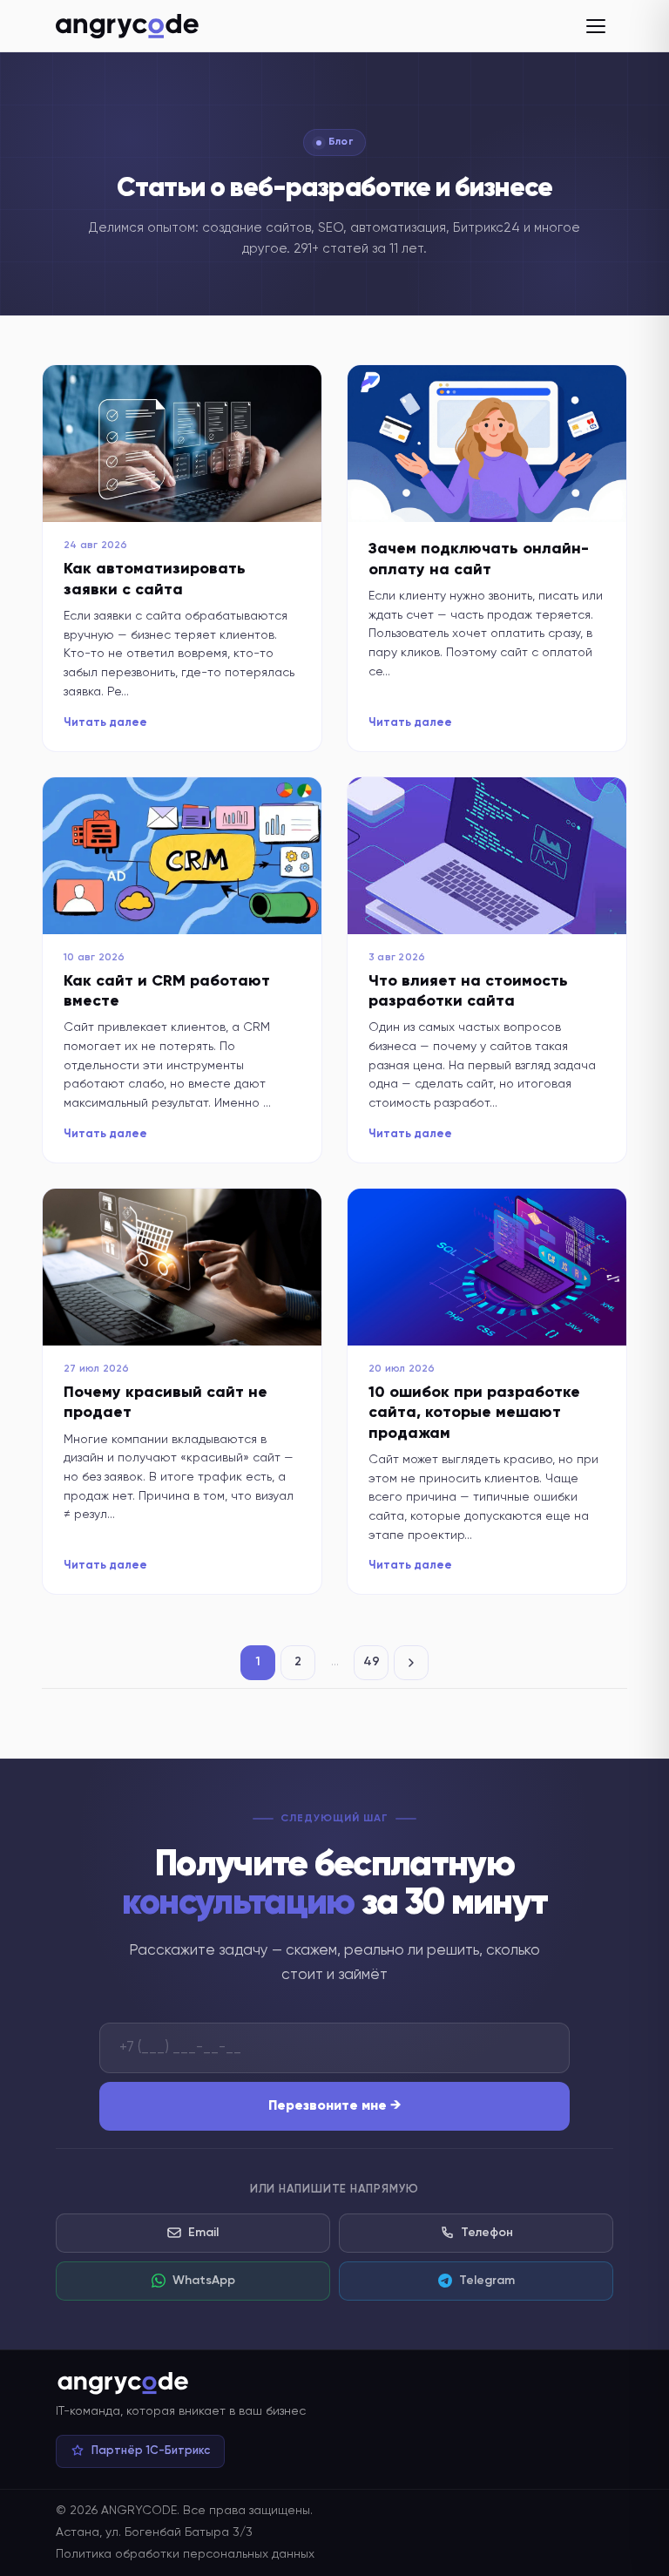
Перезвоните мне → (335, 2106)
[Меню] (596, 26)
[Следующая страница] (411, 1663)
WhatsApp (204, 2281)
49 (372, 1662)
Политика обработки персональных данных (185, 2554)
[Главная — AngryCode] (127, 26)
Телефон (487, 2233)
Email (203, 2233)
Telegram (487, 2281)
